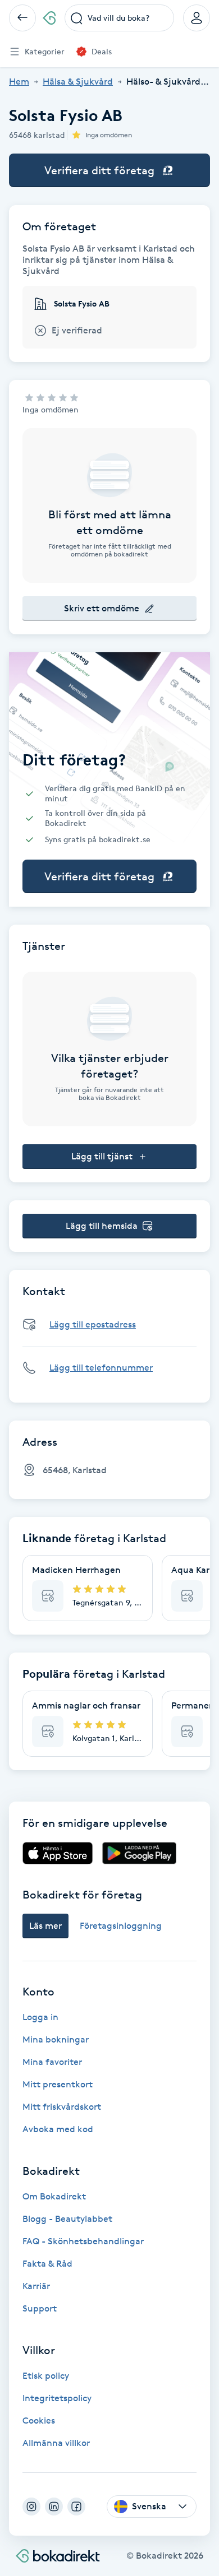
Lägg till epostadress (93, 1324)
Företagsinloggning (121, 1926)
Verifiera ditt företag (99, 170)
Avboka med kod (58, 2129)
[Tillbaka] (22, 18)
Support (40, 2308)
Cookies (39, 2420)
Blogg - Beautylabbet (67, 2219)
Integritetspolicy (57, 2398)
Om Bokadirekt (54, 2196)
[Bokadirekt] (49, 18)
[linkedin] (54, 2507)
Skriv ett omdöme (102, 608)
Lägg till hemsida (102, 1226)
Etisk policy (46, 2376)
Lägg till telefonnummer (101, 1368)
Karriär (36, 2286)
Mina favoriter (52, 2062)
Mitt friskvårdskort (62, 2107)
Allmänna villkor (56, 2443)
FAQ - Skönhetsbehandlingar (83, 2241)
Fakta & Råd (47, 2264)
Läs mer (45, 1926)
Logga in (40, 2017)
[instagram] (31, 2507)
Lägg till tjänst (102, 1156)
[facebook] (76, 2507)
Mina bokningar (56, 2039)
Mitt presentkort (58, 2084)
